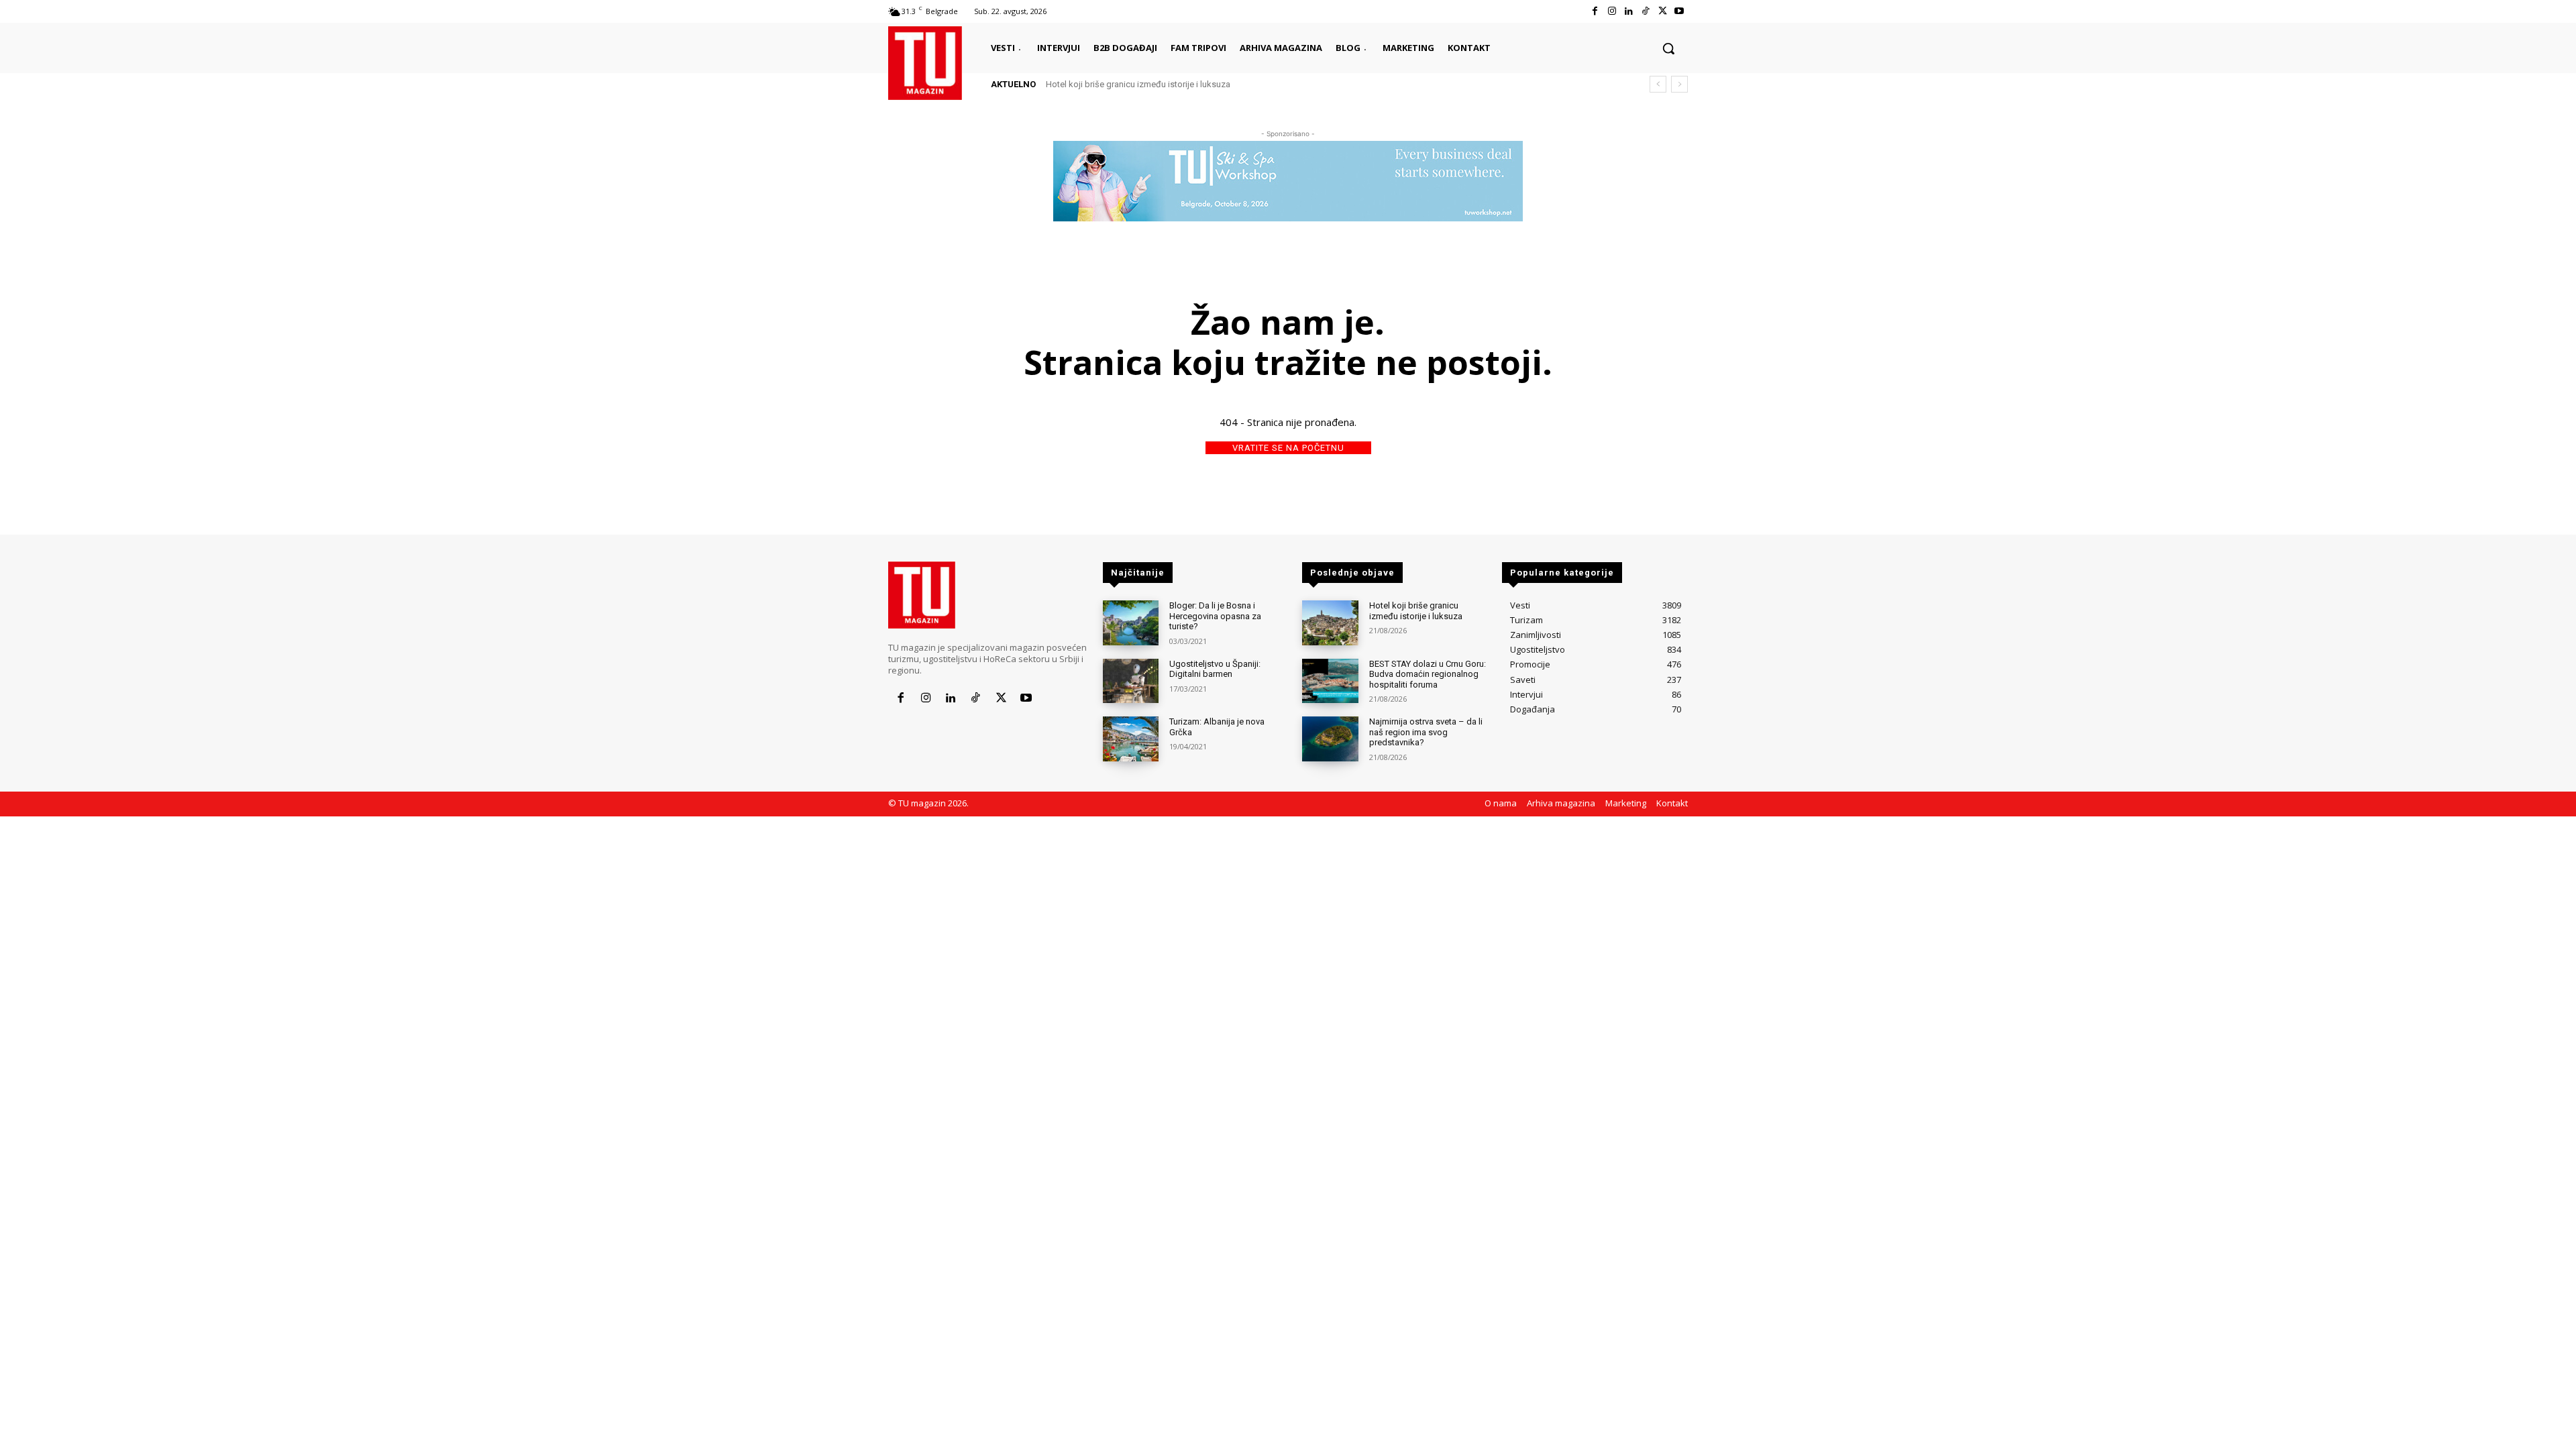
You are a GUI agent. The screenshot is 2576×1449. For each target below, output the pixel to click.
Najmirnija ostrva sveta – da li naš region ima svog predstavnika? (1426, 732)
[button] (1668, 48)
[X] (1663, 11)
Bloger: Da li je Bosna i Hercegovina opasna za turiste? (1215, 616)
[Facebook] (1595, 11)
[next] (1679, 84)
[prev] (1658, 84)
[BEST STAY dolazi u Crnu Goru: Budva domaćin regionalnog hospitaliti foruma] (1330, 681)
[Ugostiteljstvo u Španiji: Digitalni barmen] (1131, 681)
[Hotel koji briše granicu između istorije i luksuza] (1330, 623)
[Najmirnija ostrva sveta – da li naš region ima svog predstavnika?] (1330, 739)
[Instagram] (1612, 11)
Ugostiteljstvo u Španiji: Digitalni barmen (1215, 669)
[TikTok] (1645, 11)
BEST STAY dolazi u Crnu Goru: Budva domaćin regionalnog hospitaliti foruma (1428, 674)
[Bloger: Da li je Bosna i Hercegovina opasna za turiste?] (1131, 623)
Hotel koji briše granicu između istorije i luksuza (1138, 84)
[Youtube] (1679, 11)
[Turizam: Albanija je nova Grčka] (1131, 739)
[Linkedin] (1628, 11)
